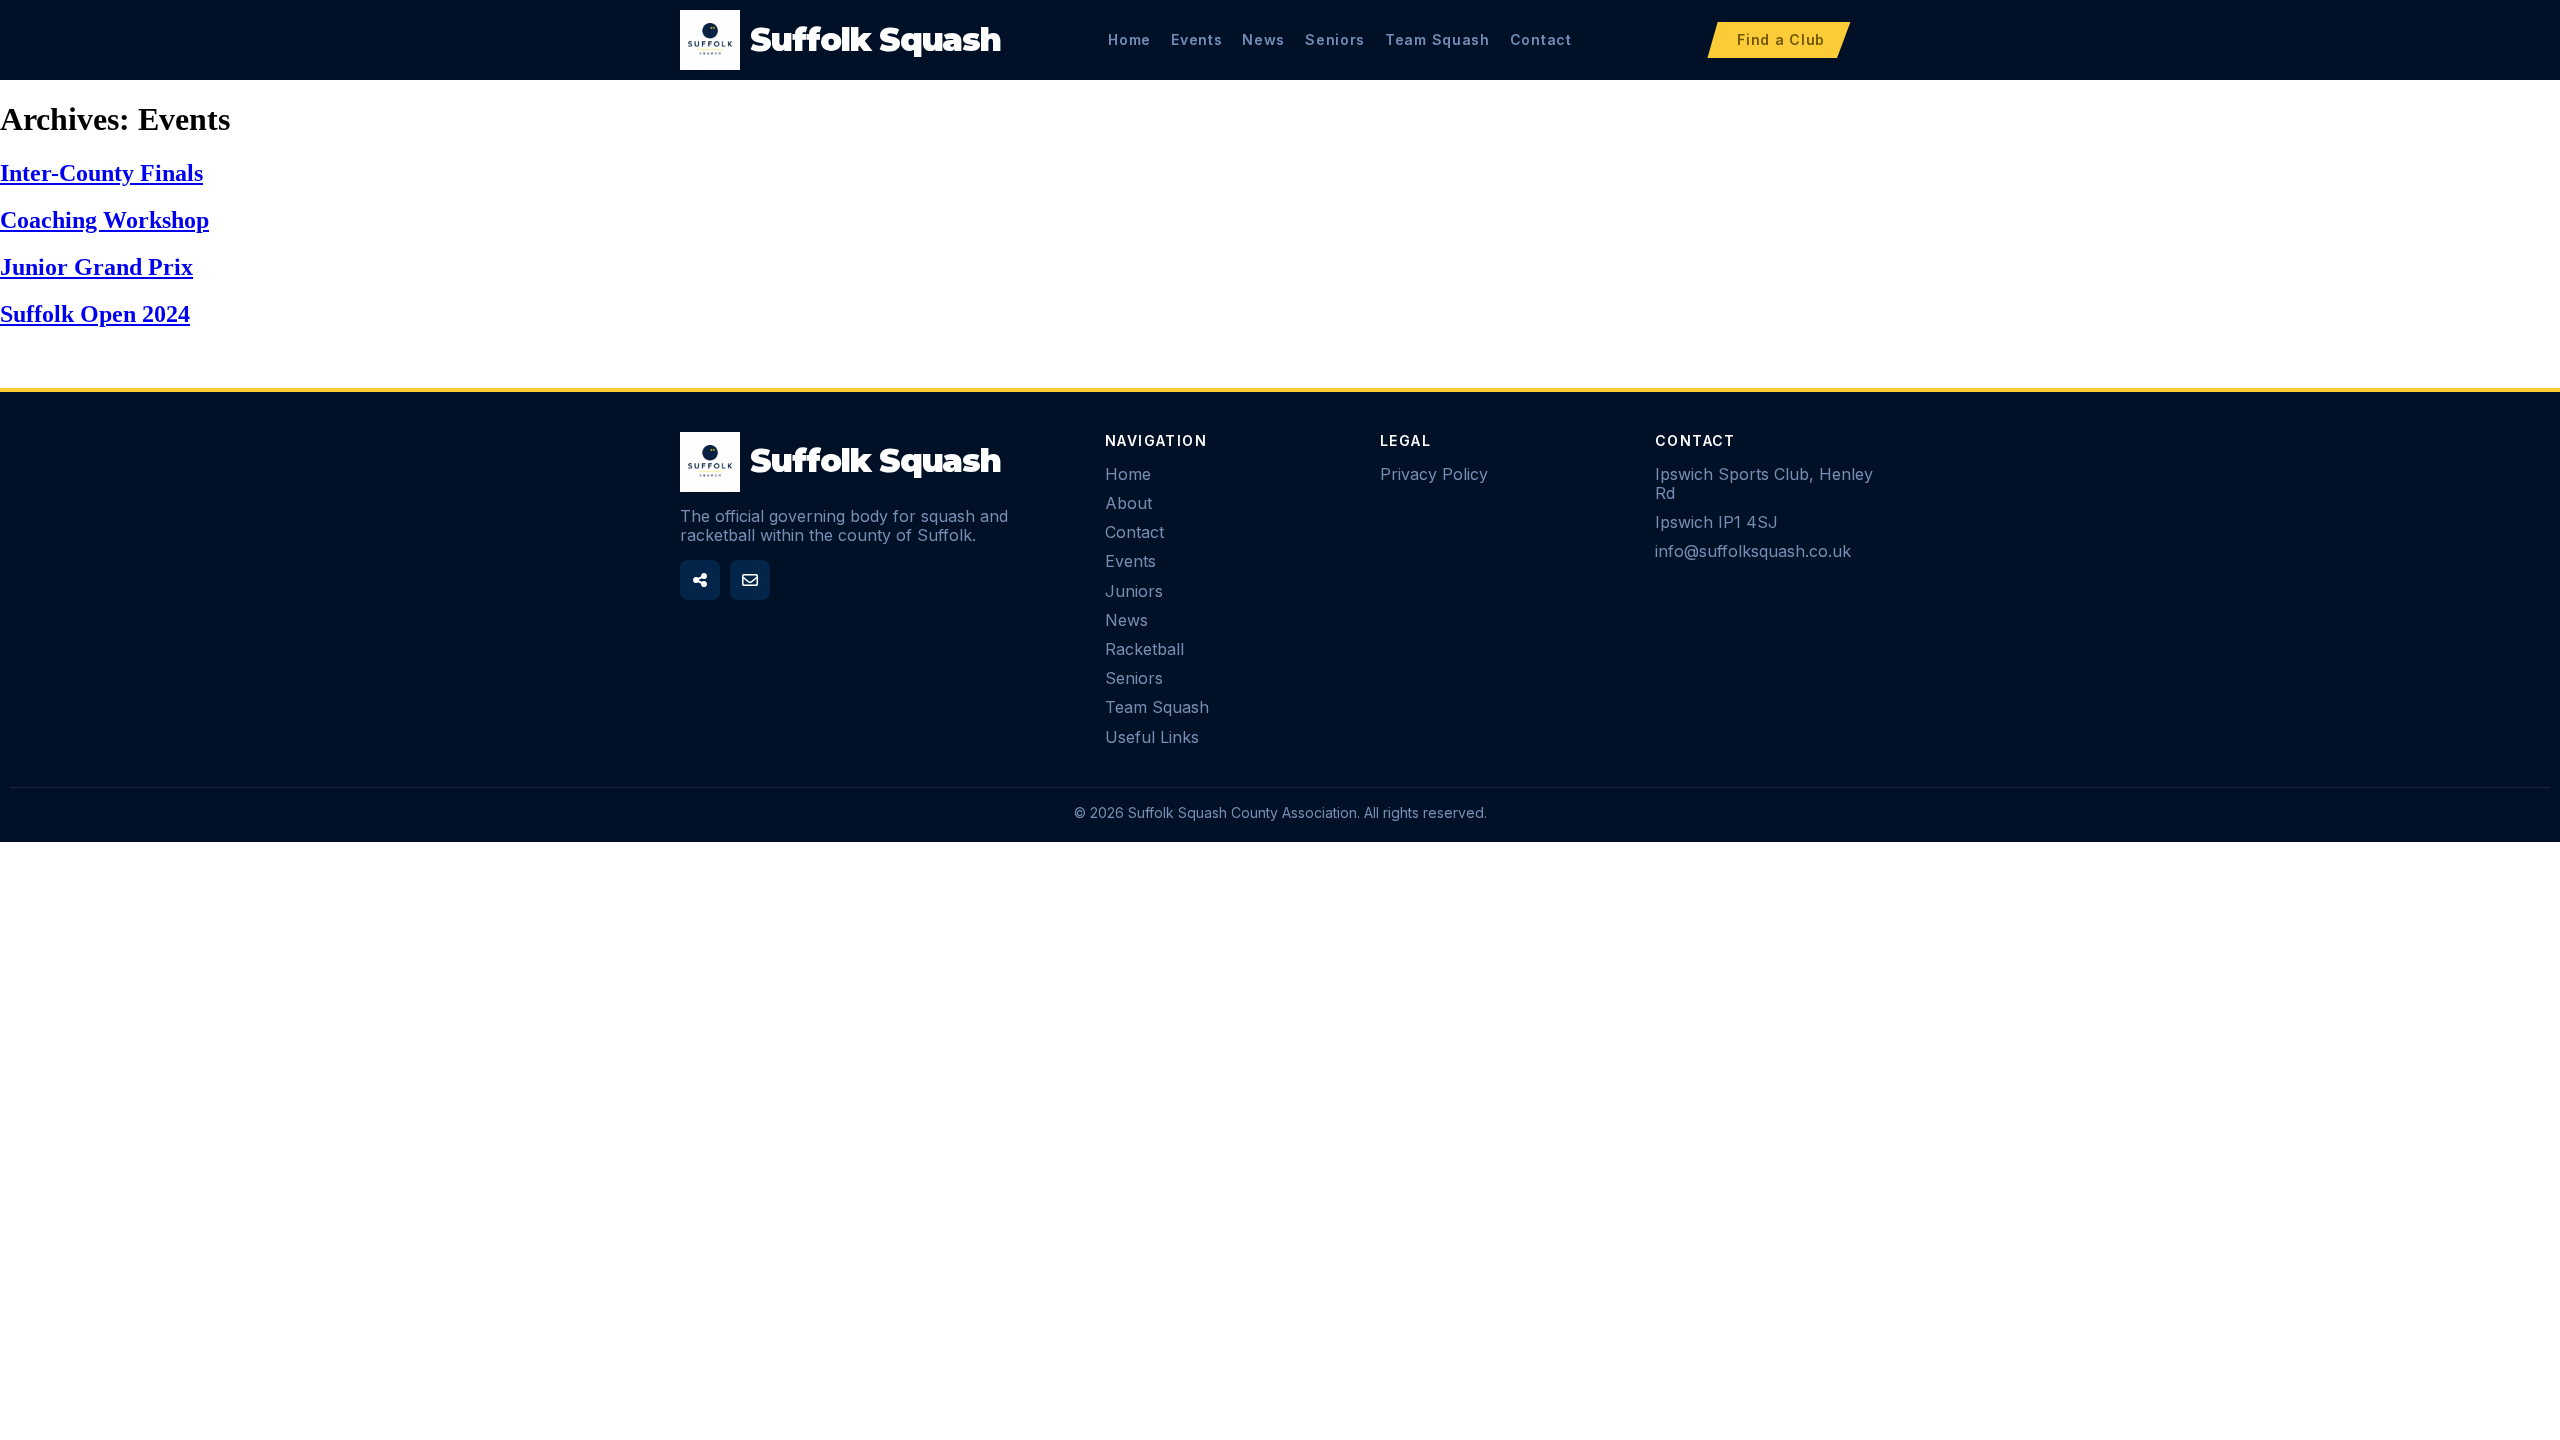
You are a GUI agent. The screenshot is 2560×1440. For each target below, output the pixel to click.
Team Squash (1437, 39)
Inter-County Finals (101, 173)
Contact (1541, 39)
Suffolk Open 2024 (95, 314)
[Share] (700, 580)
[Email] (750, 580)
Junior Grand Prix (96, 267)
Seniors (1335, 39)
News (1263, 39)
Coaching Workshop (104, 220)
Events (1196, 39)
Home (1129, 39)
